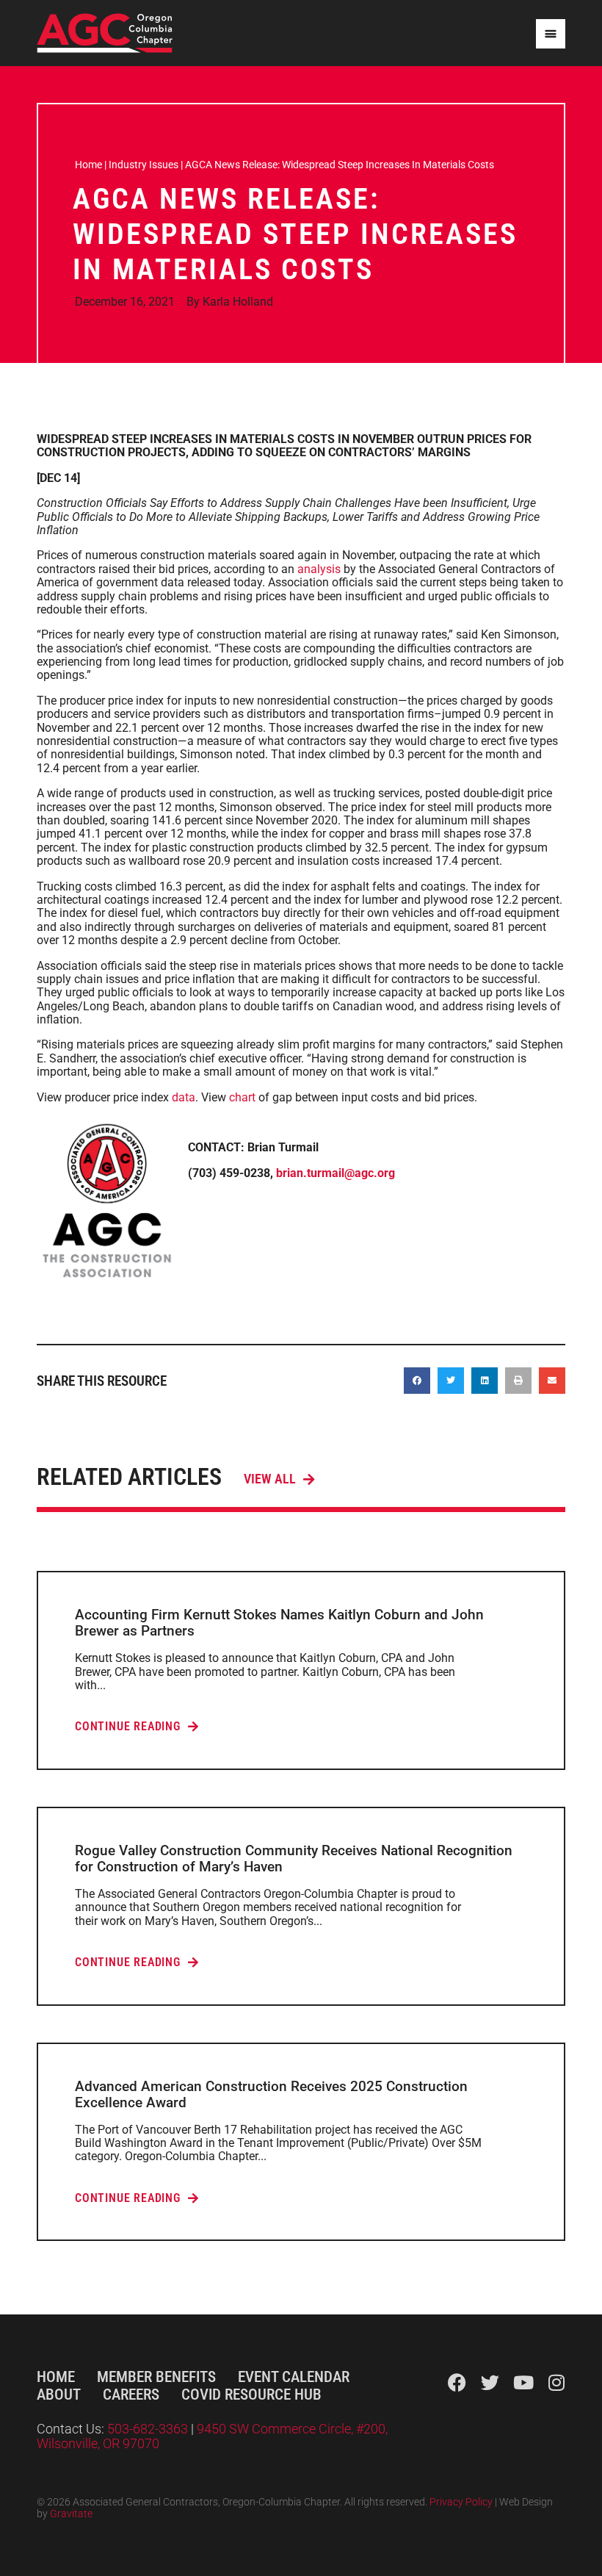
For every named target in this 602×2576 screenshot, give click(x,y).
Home (88, 165)
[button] (417, 1381)
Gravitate (71, 2514)
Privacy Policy (461, 2502)
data (184, 1097)
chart (242, 1097)
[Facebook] (457, 2382)
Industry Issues (144, 165)
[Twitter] (490, 2382)
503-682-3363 (149, 2429)
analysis (319, 569)
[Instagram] (556, 2382)
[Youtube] (523, 2382)
